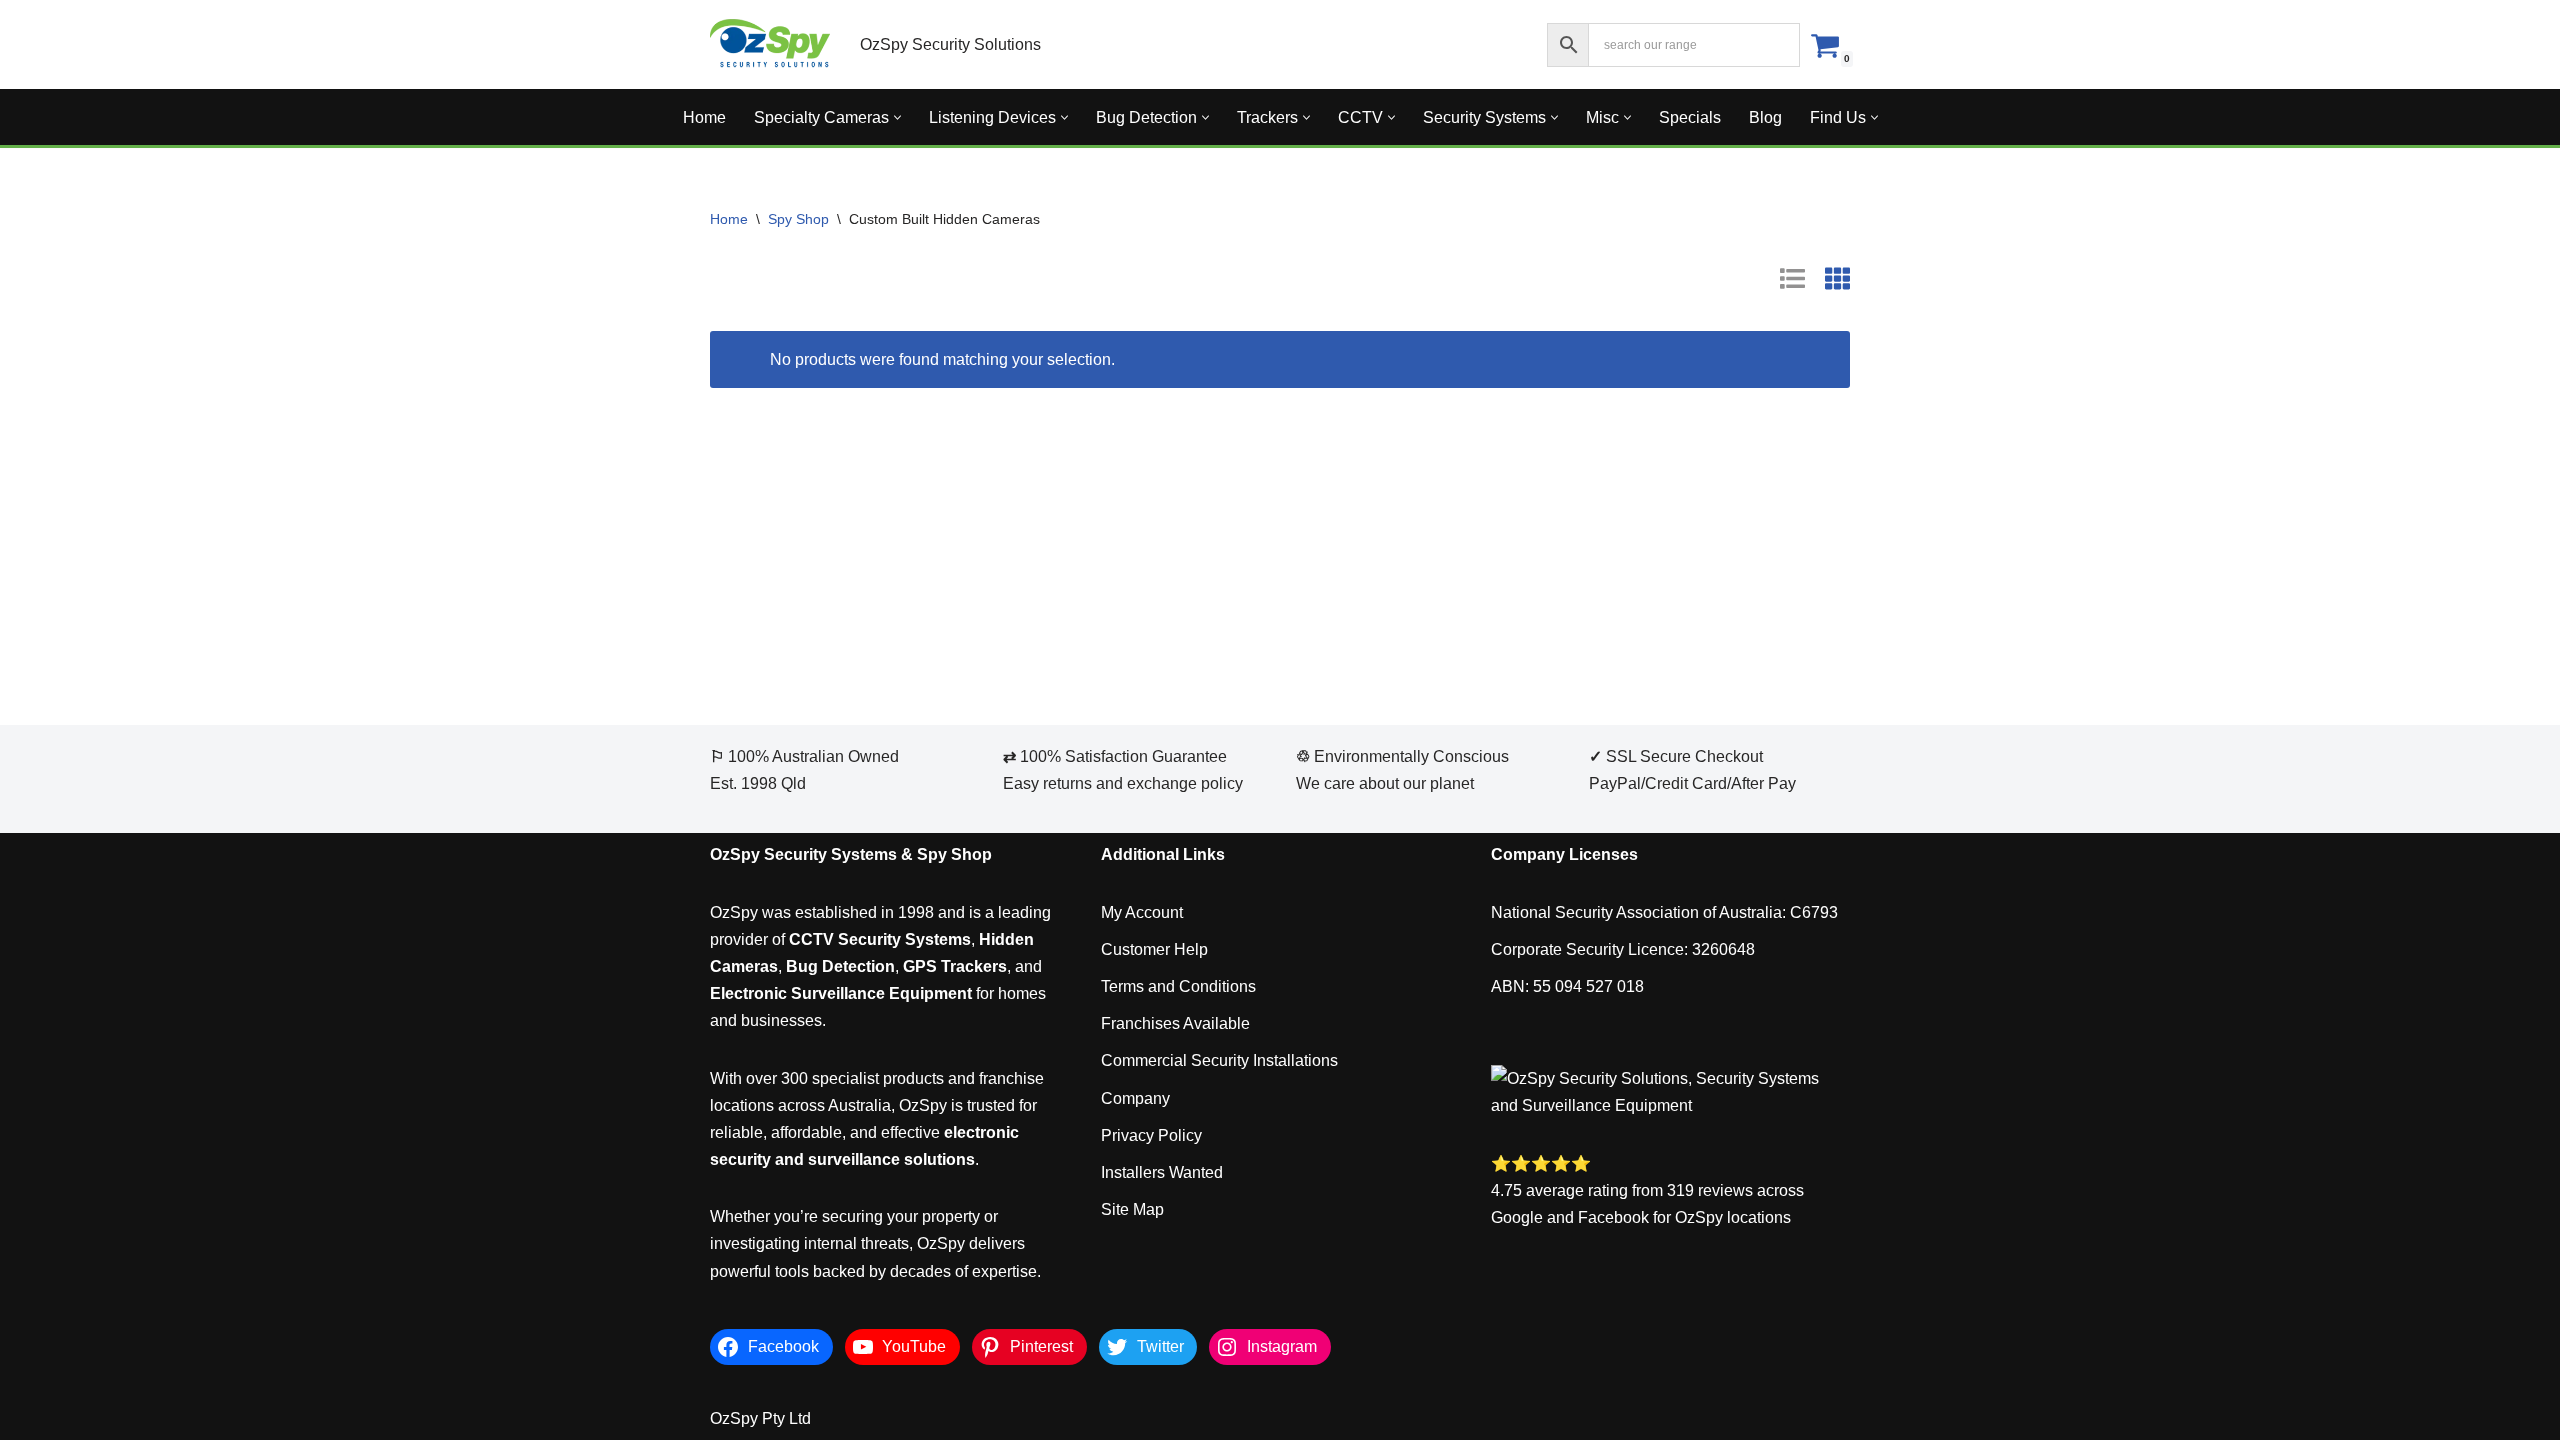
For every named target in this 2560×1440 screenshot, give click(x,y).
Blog (1765, 117)
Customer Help (1154, 949)
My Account (1142, 912)
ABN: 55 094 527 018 (1567, 986)
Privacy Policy (1151, 1135)
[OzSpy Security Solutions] (770, 44)
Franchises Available (1175, 1023)
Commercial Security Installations (1219, 1060)
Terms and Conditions (1178, 986)
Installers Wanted (1162, 1172)
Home (704, 117)
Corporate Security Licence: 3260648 (1623, 949)
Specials (1690, 117)
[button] (897, 117)
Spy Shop (798, 219)
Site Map (1132, 1209)
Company (1135, 1098)
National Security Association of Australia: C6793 (1664, 912)
